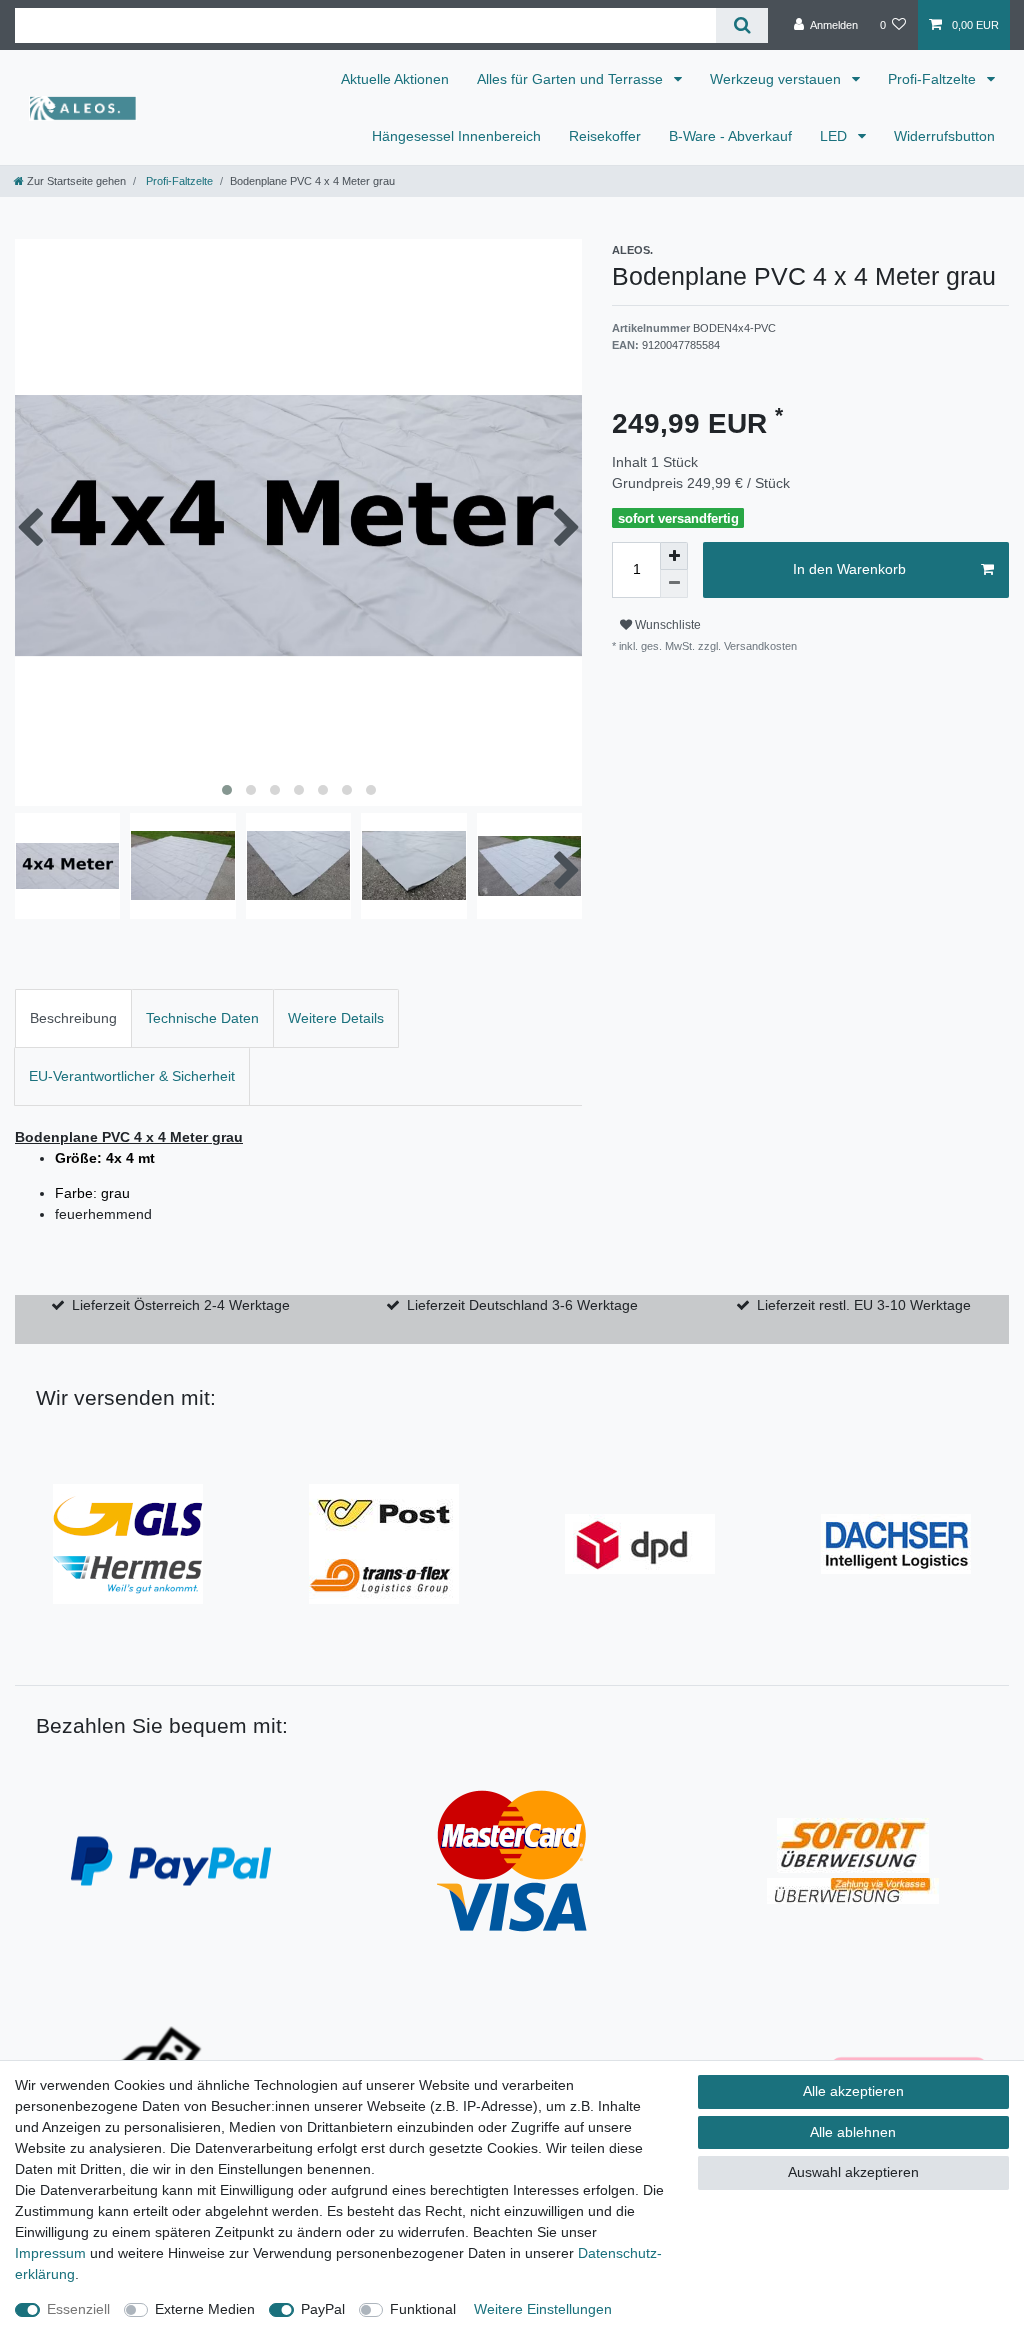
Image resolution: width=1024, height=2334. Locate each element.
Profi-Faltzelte (934, 79)
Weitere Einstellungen (543, 2309)
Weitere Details (336, 1018)
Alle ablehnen (853, 2132)
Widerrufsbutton (944, 136)
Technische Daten (202, 1018)
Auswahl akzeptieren (853, 2172)
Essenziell (78, 2309)
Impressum (50, 2253)
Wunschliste (666, 625)
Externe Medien (205, 2309)
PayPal (323, 2309)
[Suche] (741, 25)
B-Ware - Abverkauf (730, 136)
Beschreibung (73, 1018)
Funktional (423, 2309)
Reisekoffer (605, 136)
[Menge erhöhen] (674, 556)
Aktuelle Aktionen (395, 79)
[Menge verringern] (674, 584)
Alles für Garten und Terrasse (572, 79)
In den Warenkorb (849, 569)
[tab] (73, 1018)
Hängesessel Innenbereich (456, 136)
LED (835, 136)
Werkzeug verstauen (777, 79)
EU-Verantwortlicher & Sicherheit (132, 1076)
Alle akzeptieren (853, 2091)
